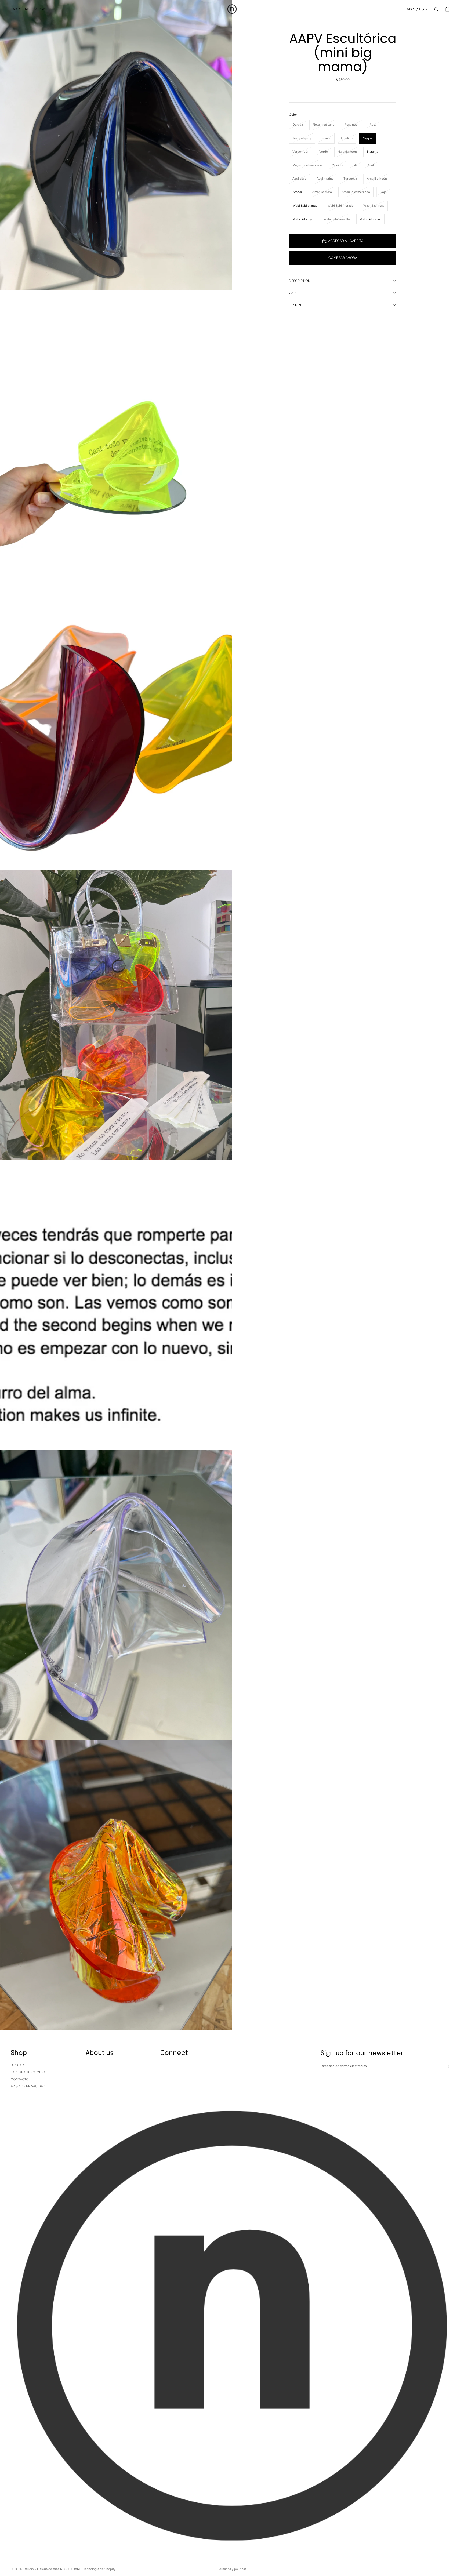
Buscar (17, 2065)
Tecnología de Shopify (99, 2569)
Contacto (20, 2079)
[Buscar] (436, 9)
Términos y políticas (232, 2569)
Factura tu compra (28, 2072)
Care (293, 293)
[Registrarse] (448, 2066)
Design (295, 305)
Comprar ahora (343, 258)
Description (300, 281)
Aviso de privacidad (28, 2086)
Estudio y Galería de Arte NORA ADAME (52, 2569)
